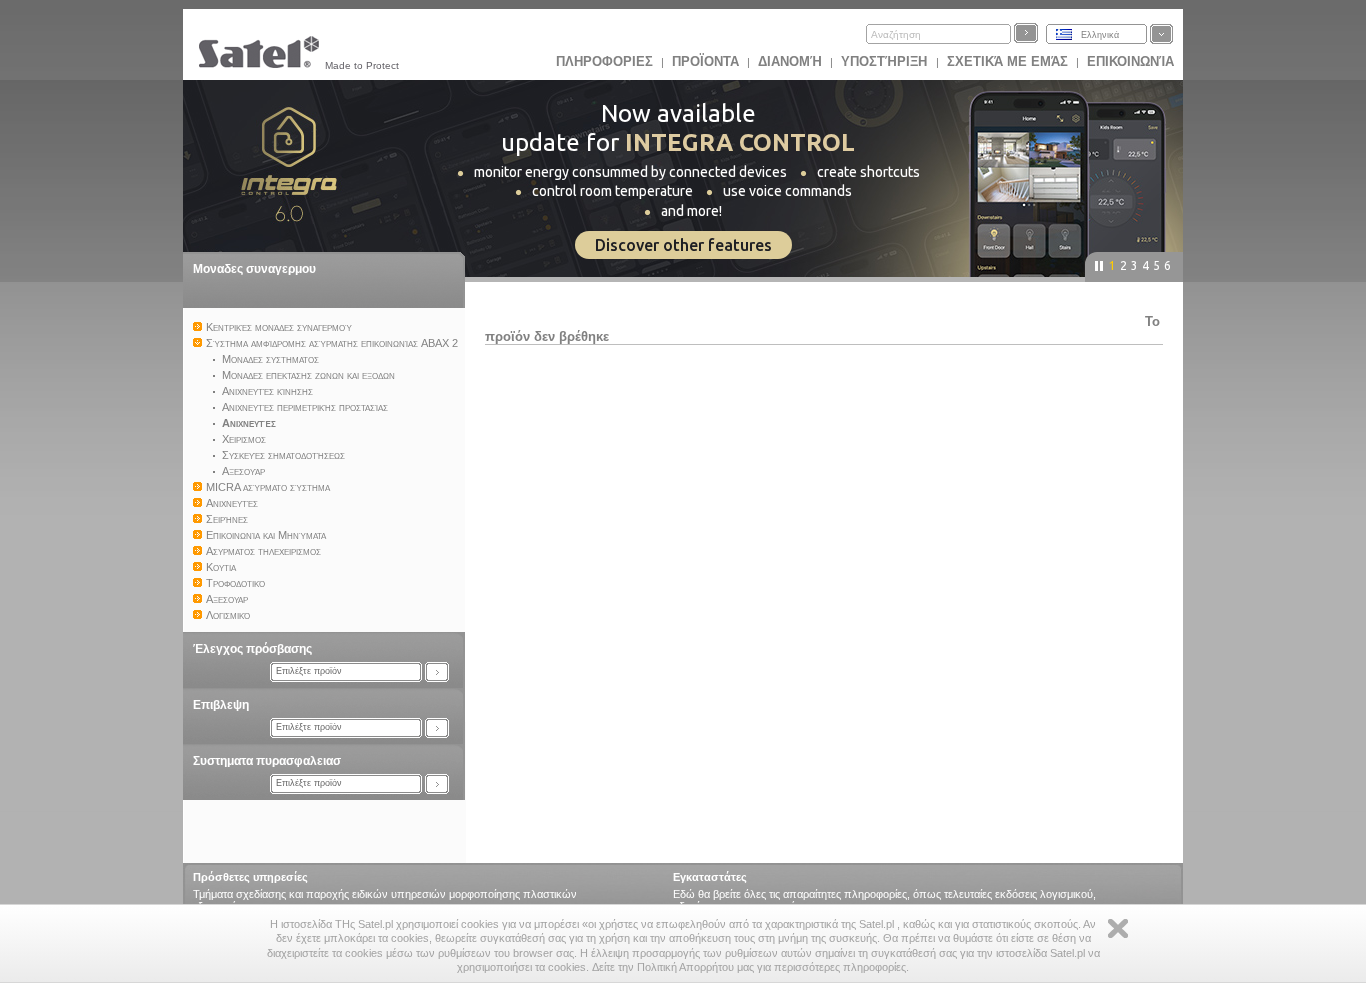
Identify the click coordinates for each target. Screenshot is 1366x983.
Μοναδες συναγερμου (254, 269)
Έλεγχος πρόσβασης (252, 649)
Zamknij (1118, 928)
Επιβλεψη (221, 705)
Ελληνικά (1100, 35)
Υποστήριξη (886, 61)
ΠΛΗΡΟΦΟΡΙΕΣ (604, 61)
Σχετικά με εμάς (1007, 61)
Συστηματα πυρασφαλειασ (267, 761)
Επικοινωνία (1130, 61)
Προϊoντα (705, 61)
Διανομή (790, 61)
